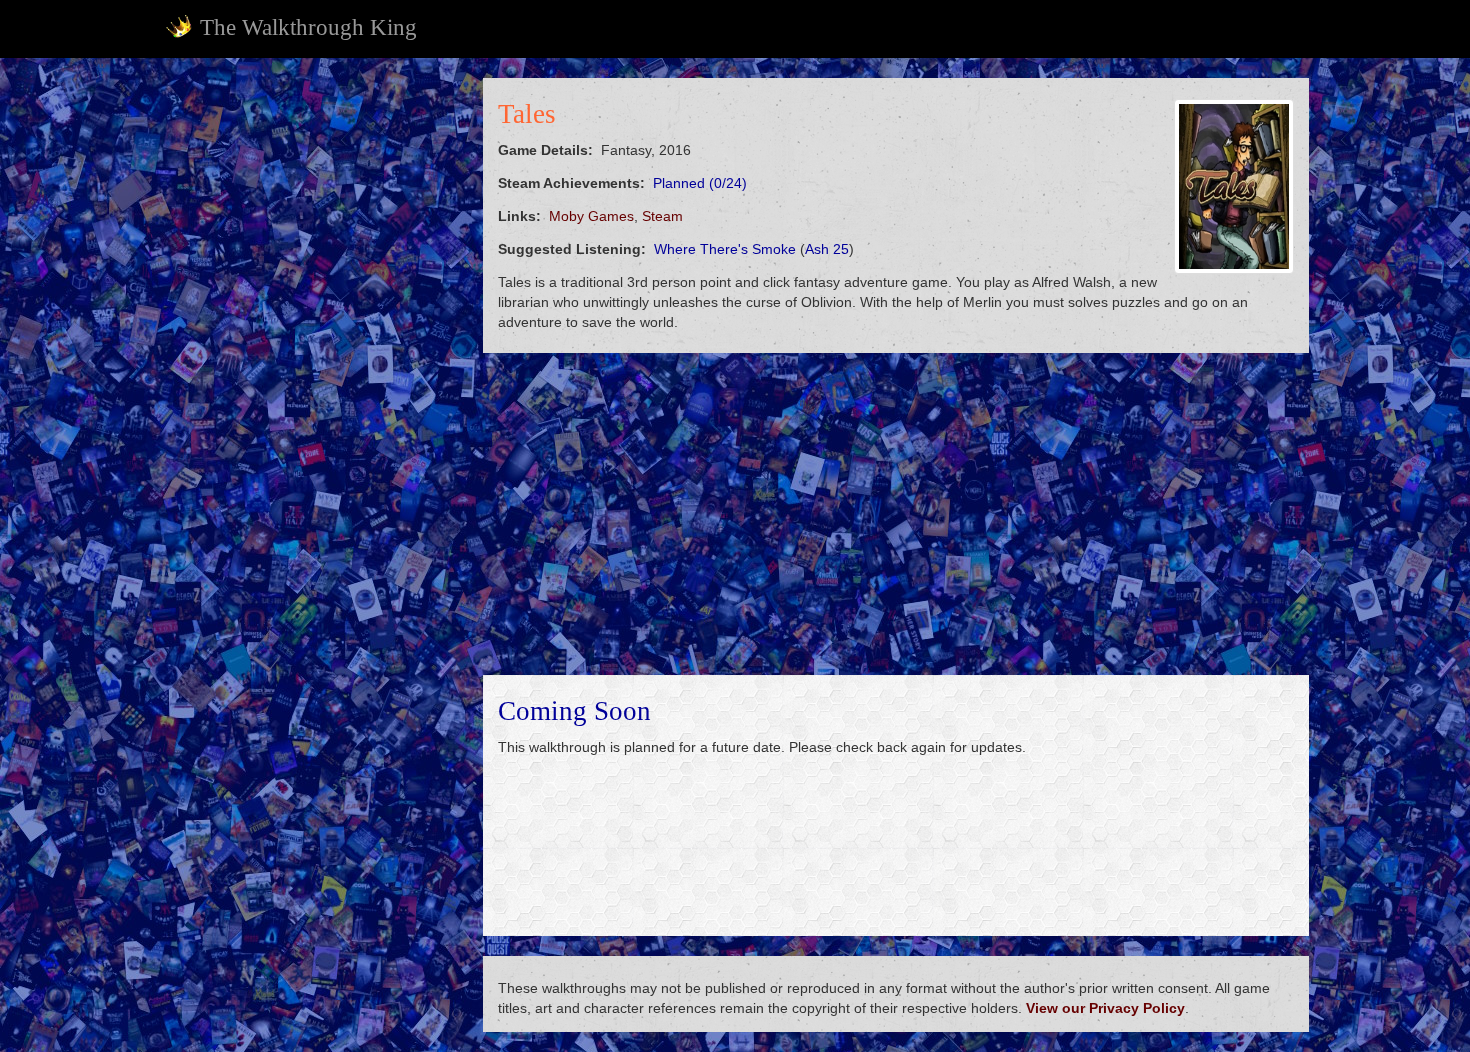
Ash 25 (827, 249)
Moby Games (591, 216)
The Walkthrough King (308, 27)
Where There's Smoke (725, 249)
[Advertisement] (311, 378)
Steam (662, 216)
